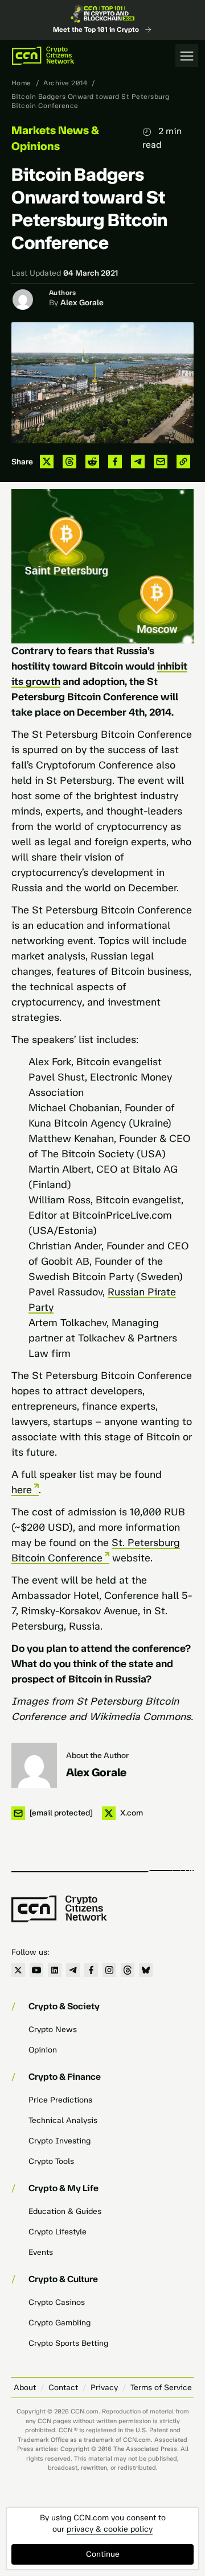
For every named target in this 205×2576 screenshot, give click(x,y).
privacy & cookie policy (110, 2529)
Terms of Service (161, 2388)
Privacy (104, 2388)
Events (41, 2252)
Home (21, 83)
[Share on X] (47, 462)
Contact (63, 2388)
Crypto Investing (60, 2141)
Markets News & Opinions (55, 138)
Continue (103, 2554)
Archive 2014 (65, 83)
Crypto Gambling (60, 2323)
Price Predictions (60, 2100)
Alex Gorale (82, 303)
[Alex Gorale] (34, 1765)
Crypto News (53, 2029)
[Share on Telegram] (138, 462)
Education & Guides (65, 2211)
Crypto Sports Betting (68, 2343)
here (22, 1490)
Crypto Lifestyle (58, 2232)
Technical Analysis (63, 2120)
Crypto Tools (51, 2161)
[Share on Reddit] (92, 462)
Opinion (43, 2050)
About (25, 2388)
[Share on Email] (161, 462)
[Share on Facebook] (115, 462)
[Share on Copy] (183, 462)
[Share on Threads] (69, 462)
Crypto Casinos (57, 2302)
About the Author (97, 1756)
